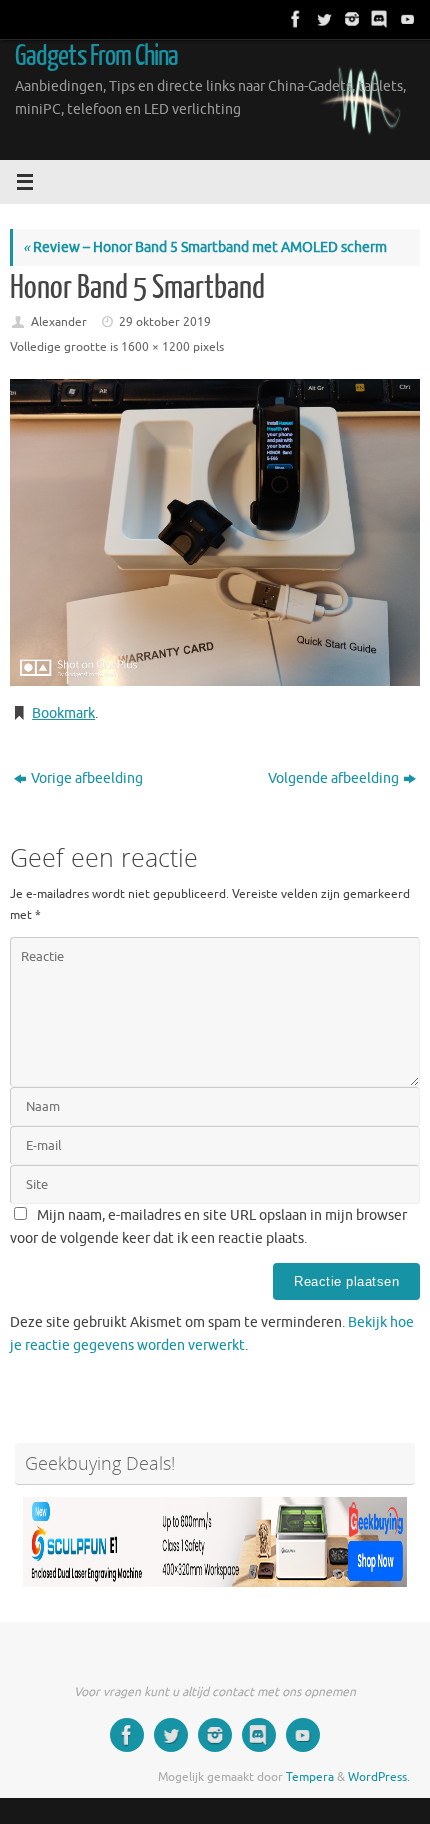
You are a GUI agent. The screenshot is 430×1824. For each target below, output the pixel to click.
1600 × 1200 (155, 347)
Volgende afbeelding (333, 778)
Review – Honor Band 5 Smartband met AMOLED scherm (205, 247)
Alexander (59, 322)
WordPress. (379, 1777)
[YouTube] (406, 19)
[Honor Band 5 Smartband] (215, 533)
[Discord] (378, 19)
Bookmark (63, 713)
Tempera (310, 1777)
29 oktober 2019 (165, 322)
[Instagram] (350, 19)
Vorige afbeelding (87, 778)
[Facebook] (294, 19)
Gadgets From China (97, 56)
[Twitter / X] (322, 19)
